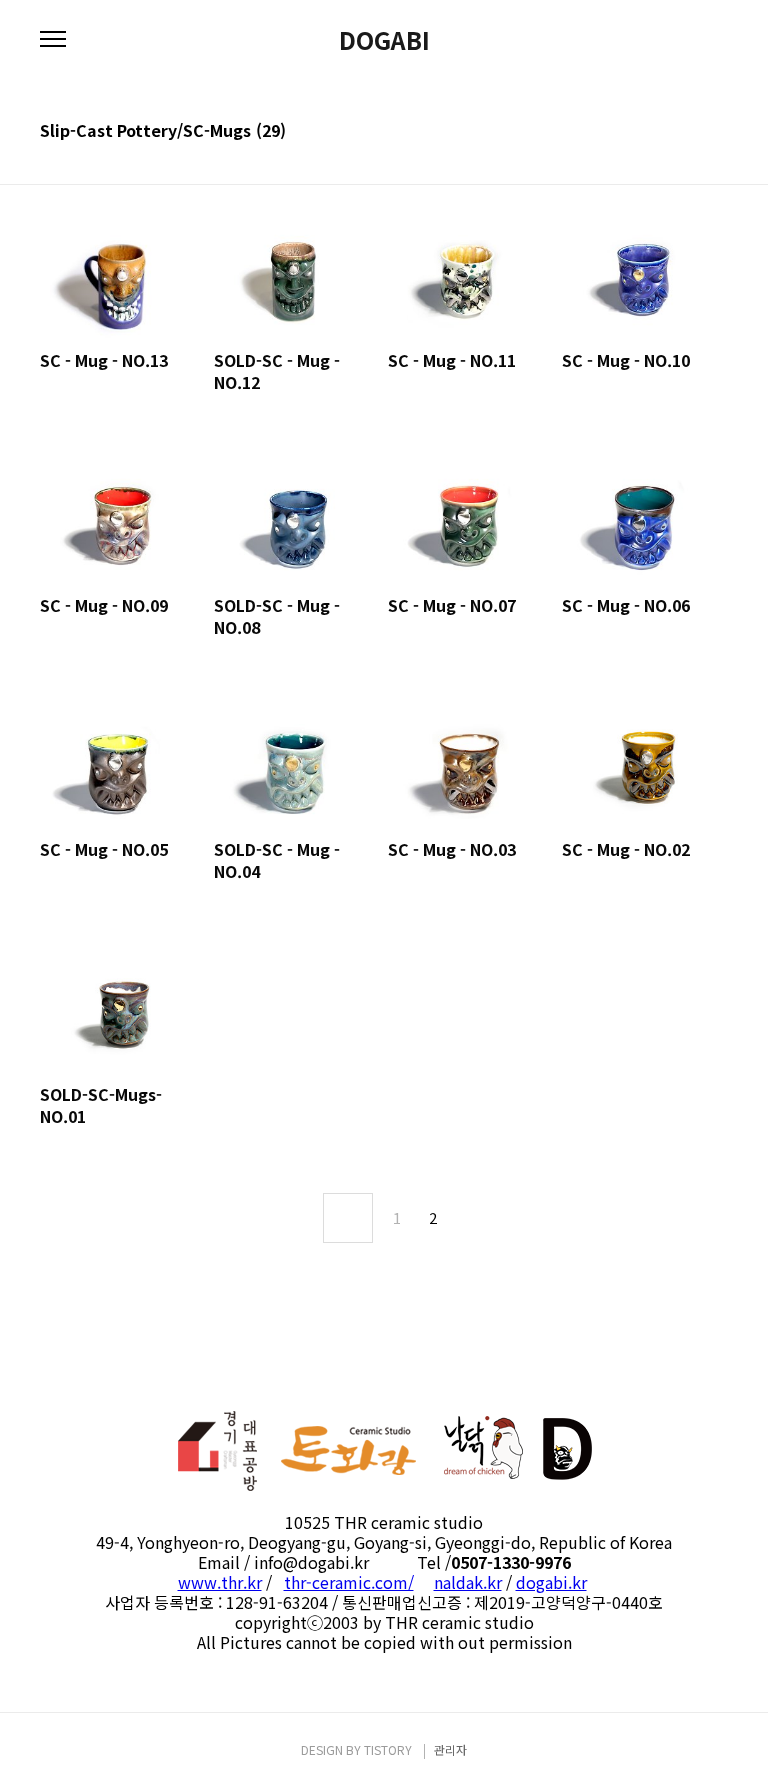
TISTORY (388, 1749)
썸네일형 (688, 132)
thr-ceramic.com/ (349, 1582)
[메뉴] (53, 40)
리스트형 (716, 132)
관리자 (450, 1749)
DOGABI (384, 40)
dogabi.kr (551, 1582)
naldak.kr (468, 1582)
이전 (348, 1218)
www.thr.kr (220, 1582)
